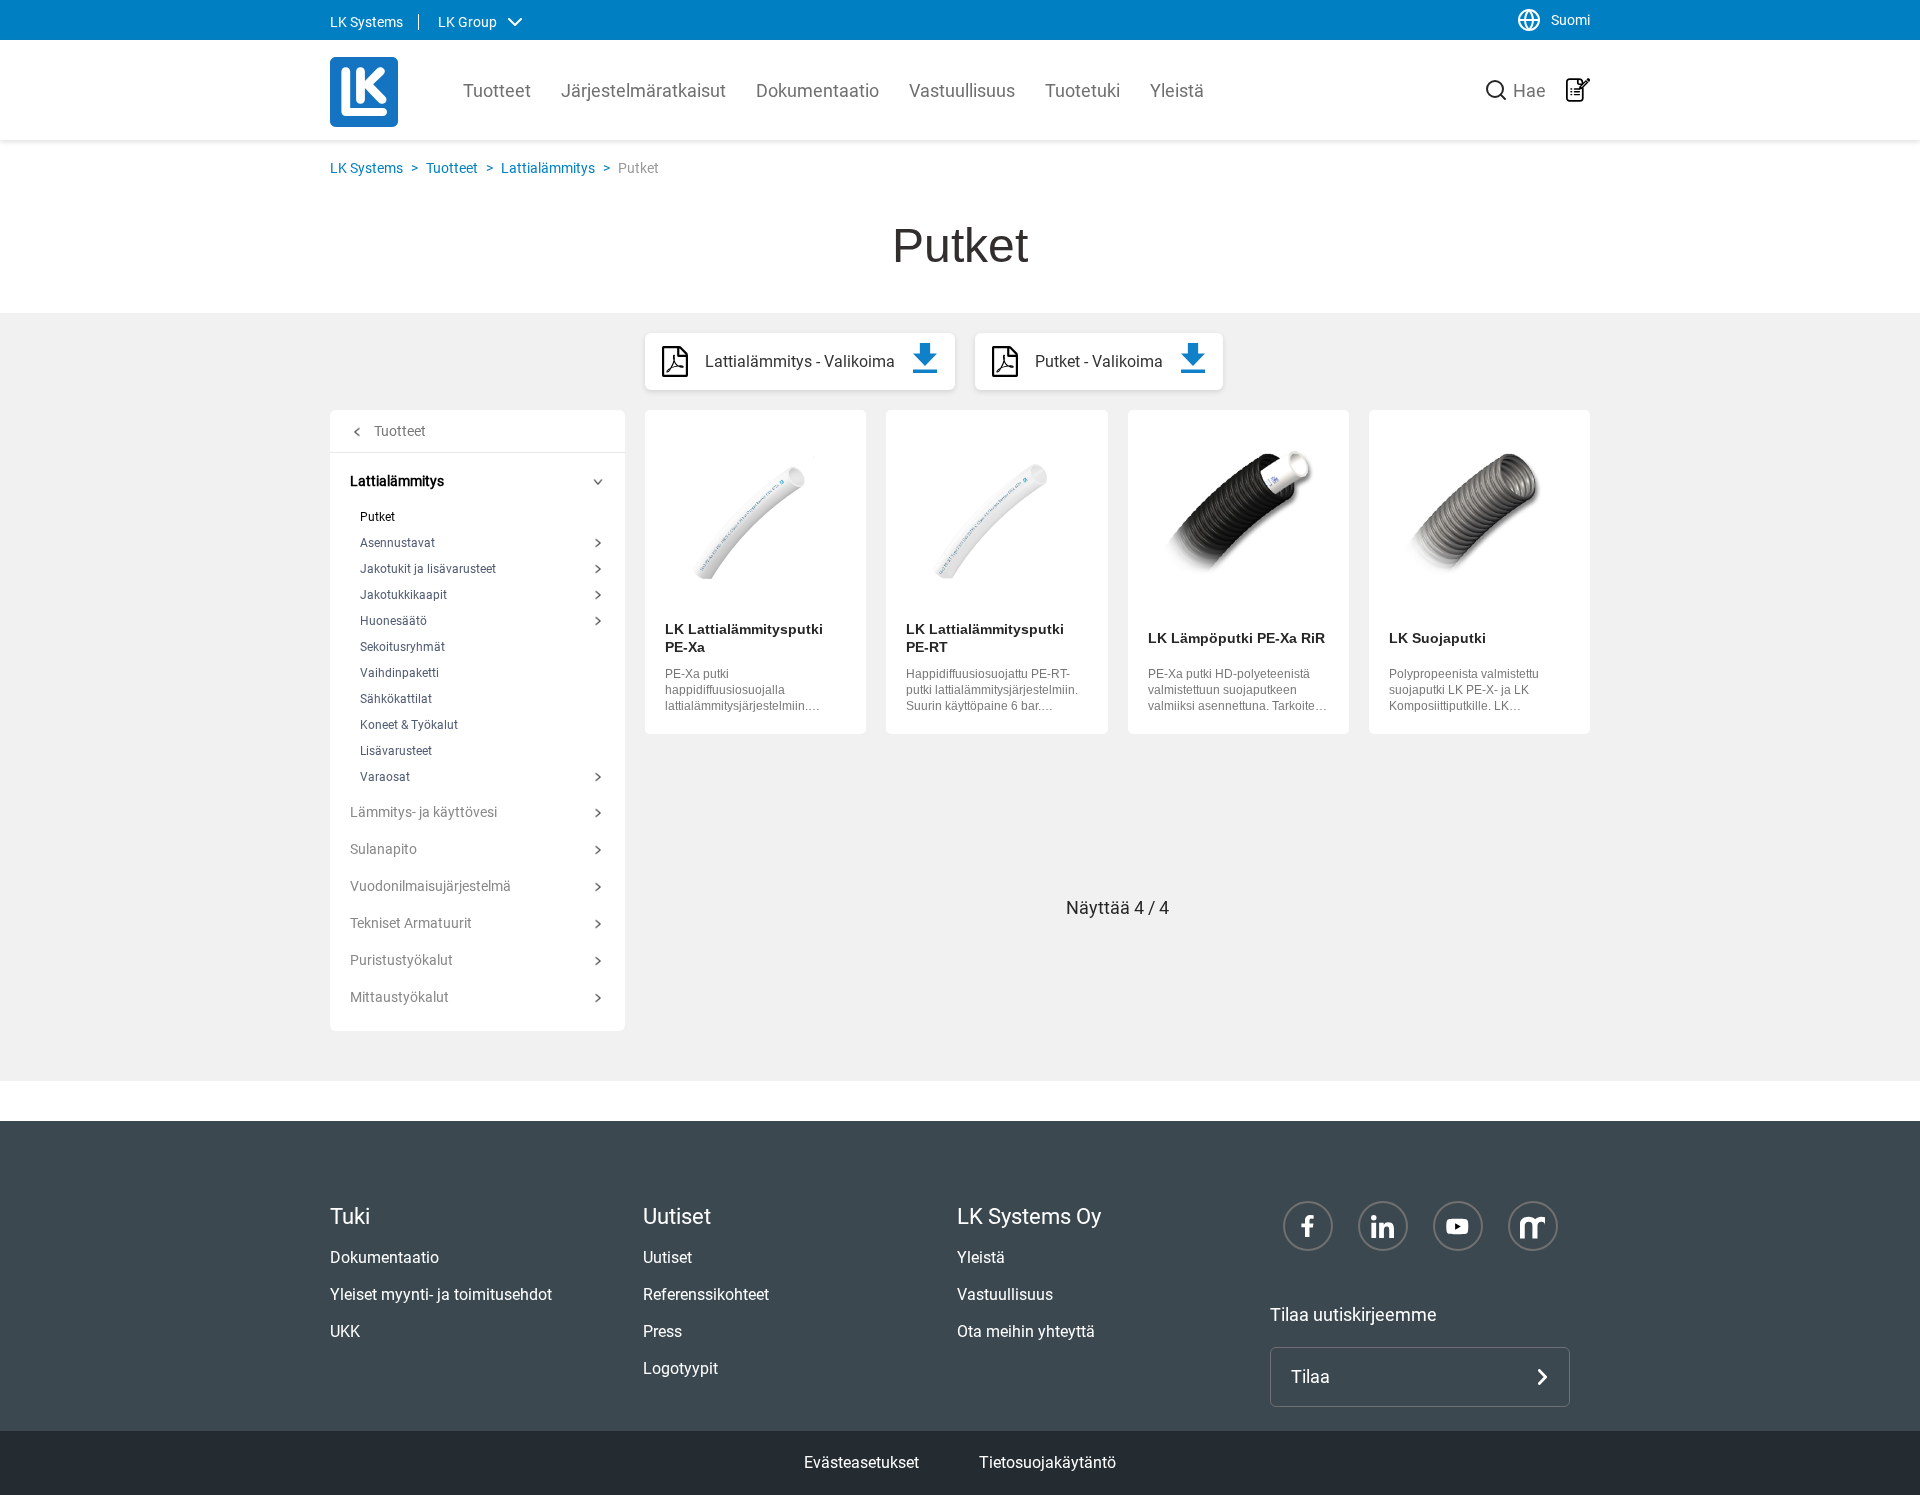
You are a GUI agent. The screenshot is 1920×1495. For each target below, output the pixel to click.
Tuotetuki (1082, 90)
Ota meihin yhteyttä (1026, 1331)
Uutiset (667, 1257)
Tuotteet (497, 90)
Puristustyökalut (401, 960)
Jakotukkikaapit (403, 595)
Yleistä (1177, 90)
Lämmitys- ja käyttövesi (423, 812)
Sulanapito (383, 849)
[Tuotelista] (1578, 90)
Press (662, 1331)
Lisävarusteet (396, 751)
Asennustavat (397, 543)
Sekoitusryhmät (402, 647)
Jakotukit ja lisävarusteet (428, 569)
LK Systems (366, 168)
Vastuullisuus (962, 90)
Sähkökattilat (396, 699)
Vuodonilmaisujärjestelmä (430, 886)
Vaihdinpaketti (399, 673)
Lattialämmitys (548, 168)
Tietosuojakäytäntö (1047, 1462)
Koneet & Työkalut (409, 725)
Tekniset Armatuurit (411, 923)
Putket (377, 517)
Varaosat (385, 777)
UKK (345, 1331)
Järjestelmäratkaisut (643, 90)
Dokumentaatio (817, 90)
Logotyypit (680, 1368)
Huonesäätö (393, 621)
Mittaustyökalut (399, 997)
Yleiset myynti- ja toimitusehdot (441, 1294)
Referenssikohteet (706, 1294)
